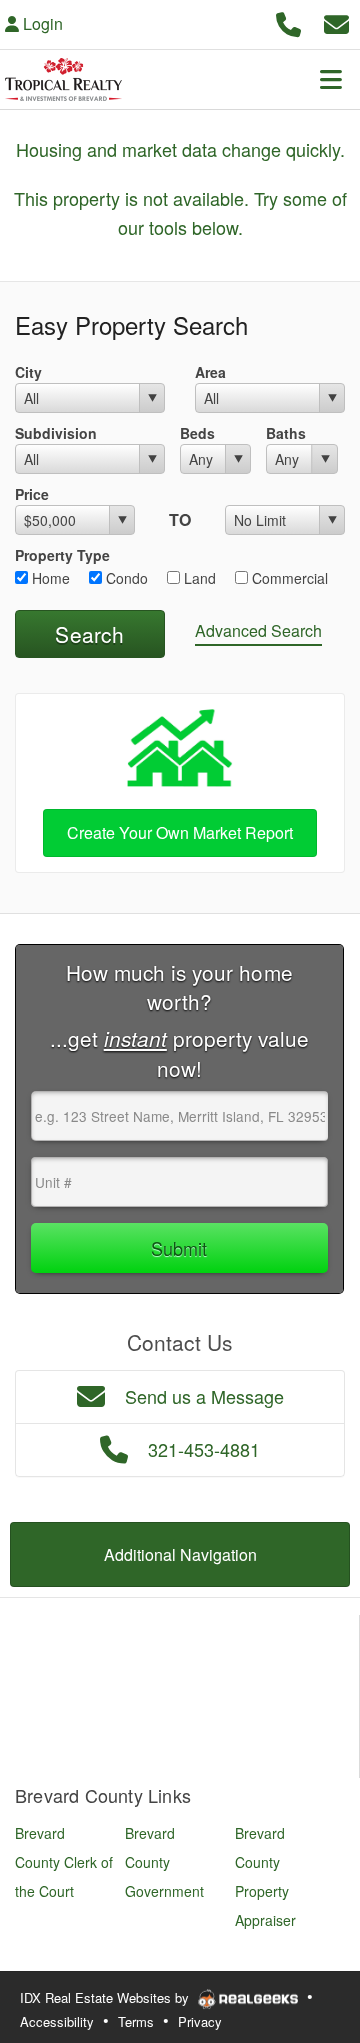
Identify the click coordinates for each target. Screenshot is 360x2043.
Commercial (288, 578)
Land (198, 578)
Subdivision (56, 433)
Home (49, 578)
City (28, 372)
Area (210, 372)
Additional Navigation (180, 1554)
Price (32, 494)
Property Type (62, 555)
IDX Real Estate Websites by (106, 1997)
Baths (286, 433)
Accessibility (57, 2021)
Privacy (200, 2021)
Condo (125, 578)
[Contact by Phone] (288, 21)
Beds (197, 433)
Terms (136, 2021)
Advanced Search (258, 630)
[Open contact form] (336, 21)
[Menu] (331, 79)
